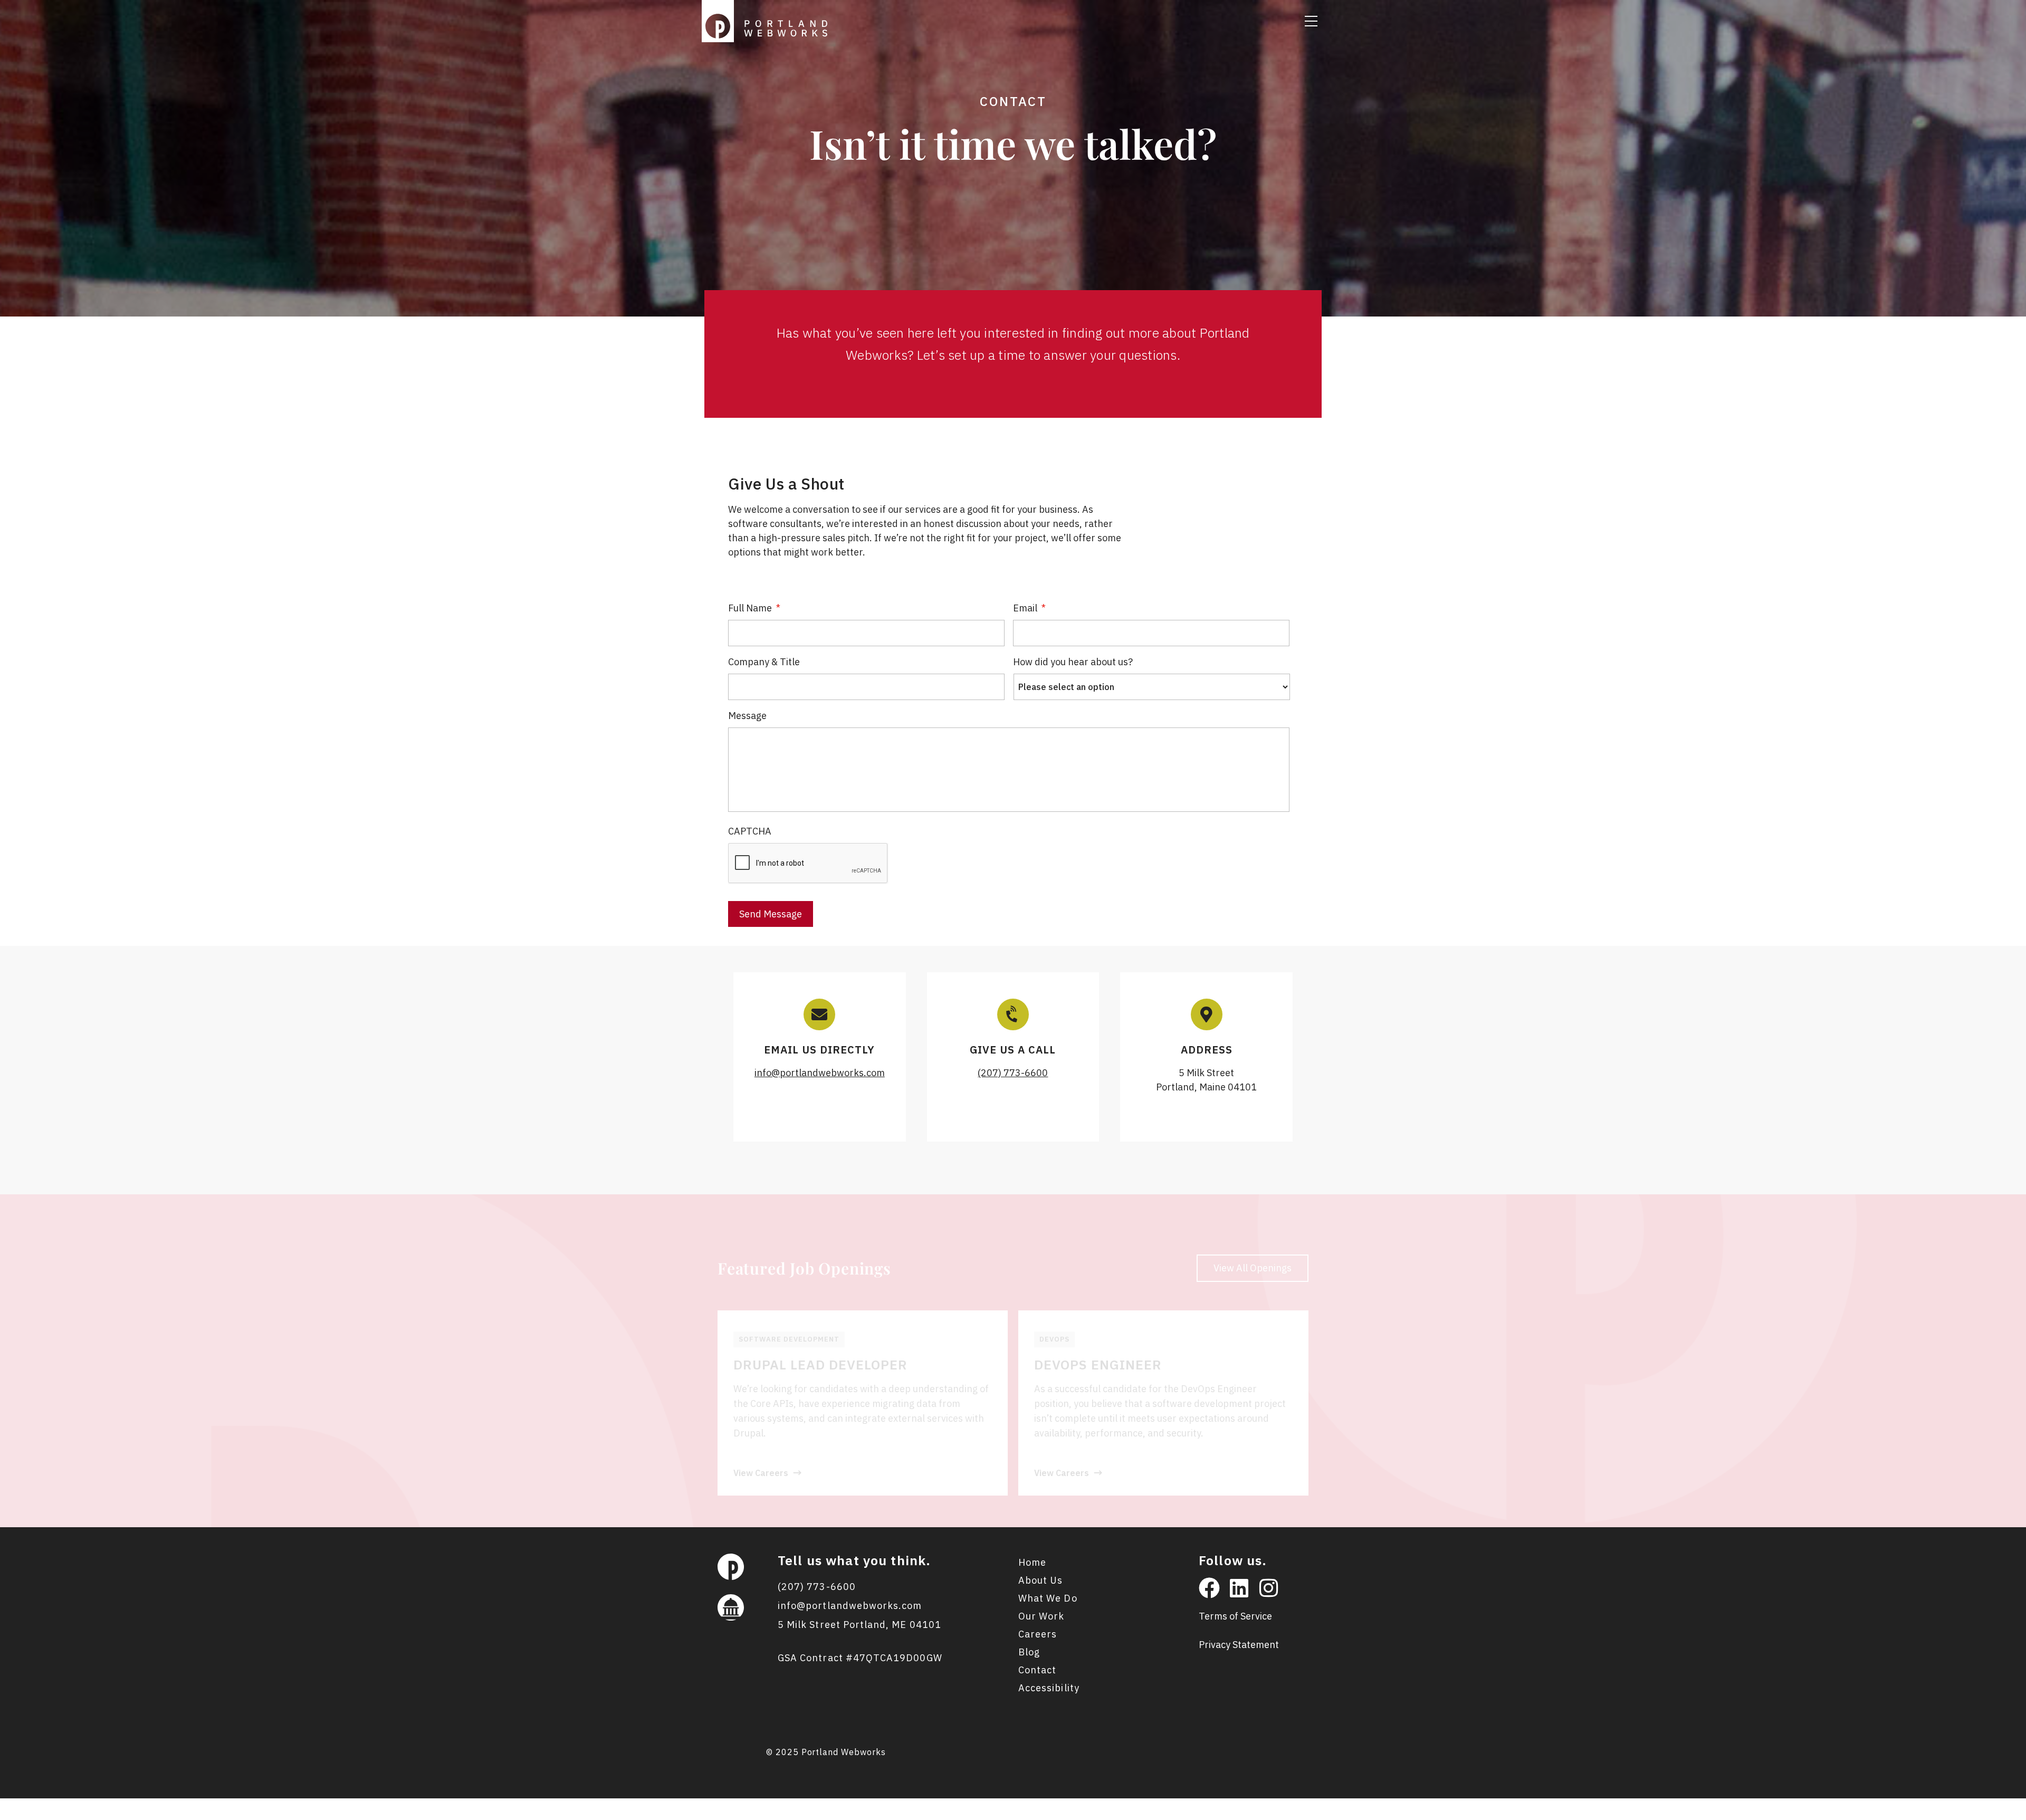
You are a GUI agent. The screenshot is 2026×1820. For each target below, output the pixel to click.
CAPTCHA (750, 831)
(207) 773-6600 (1013, 1073)
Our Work (1041, 1616)
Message (747, 716)
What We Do (1048, 1598)
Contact (1037, 1670)
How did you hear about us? (1073, 662)
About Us (1040, 1580)
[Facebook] (1209, 1588)
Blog (1029, 1652)
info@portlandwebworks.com (820, 1073)
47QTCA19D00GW (898, 1658)
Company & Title (764, 662)
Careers (1038, 1634)
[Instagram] (1268, 1588)
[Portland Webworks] (767, 20)
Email (1029, 608)
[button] (1311, 21)
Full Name (754, 608)
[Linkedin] (1239, 1588)
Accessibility (1049, 1688)
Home (1032, 1562)
